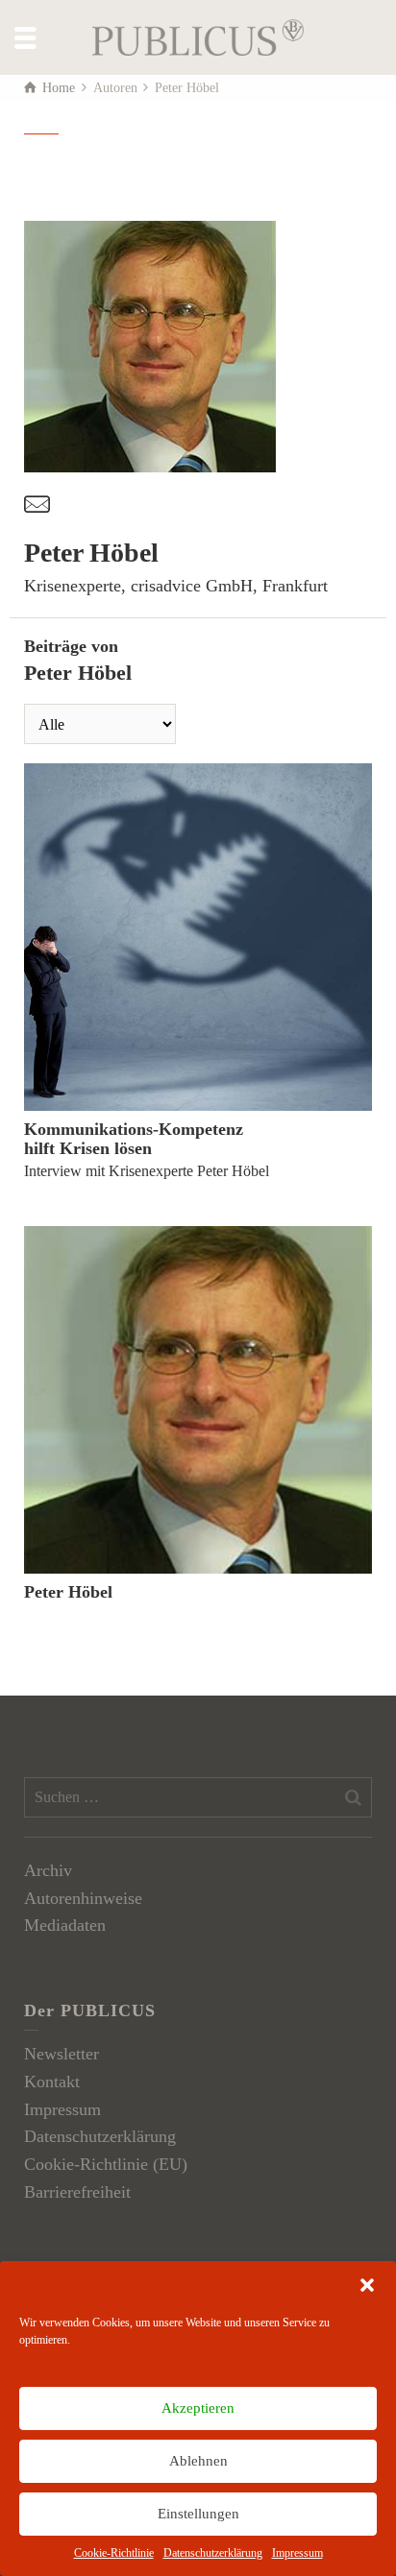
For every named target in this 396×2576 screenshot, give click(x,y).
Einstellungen (198, 2514)
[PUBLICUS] (198, 36)
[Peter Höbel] (198, 1400)
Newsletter (62, 2054)
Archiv (48, 1870)
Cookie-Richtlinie (114, 2553)
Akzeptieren (198, 2408)
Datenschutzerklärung (213, 2553)
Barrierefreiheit (77, 2192)
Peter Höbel (68, 1592)
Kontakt (52, 2082)
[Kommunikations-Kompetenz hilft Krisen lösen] (198, 937)
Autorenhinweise (83, 1898)
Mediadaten (65, 1925)
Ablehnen (198, 2461)
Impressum (297, 2553)
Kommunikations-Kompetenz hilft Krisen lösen (134, 1139)
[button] (367, 2285)
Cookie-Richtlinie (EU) (106, 2164)
